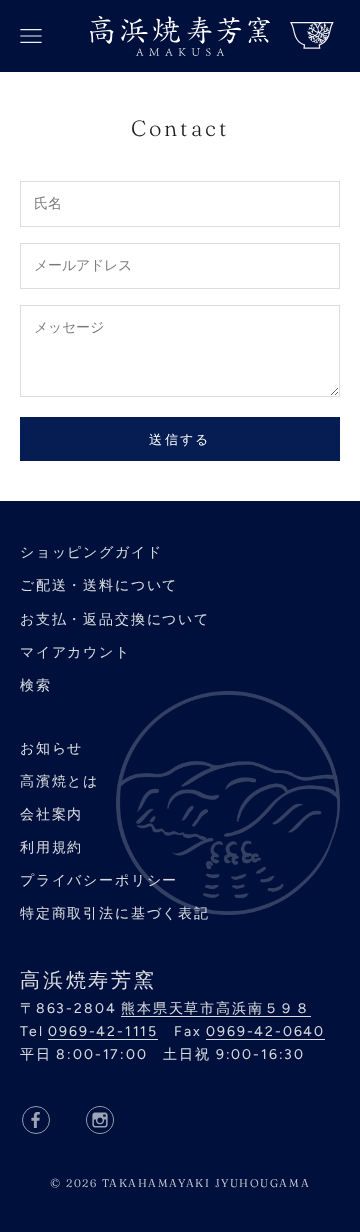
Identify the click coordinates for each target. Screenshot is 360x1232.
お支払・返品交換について (115, 619)
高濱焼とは (59, 781)
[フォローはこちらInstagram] (100, 1120)
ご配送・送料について (99, 585)
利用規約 (51, 847)
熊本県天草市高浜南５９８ (216, 1008)
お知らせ (51, 748)
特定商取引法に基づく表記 (115, 913)
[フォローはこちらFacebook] (36, 1120)
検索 (36, 685)
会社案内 (51, 814)
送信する (179, 439)
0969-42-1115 (103, 1031)
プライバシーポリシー (99, 880)
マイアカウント (75, 652)
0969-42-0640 (265, 1031)
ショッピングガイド (91, 552)
